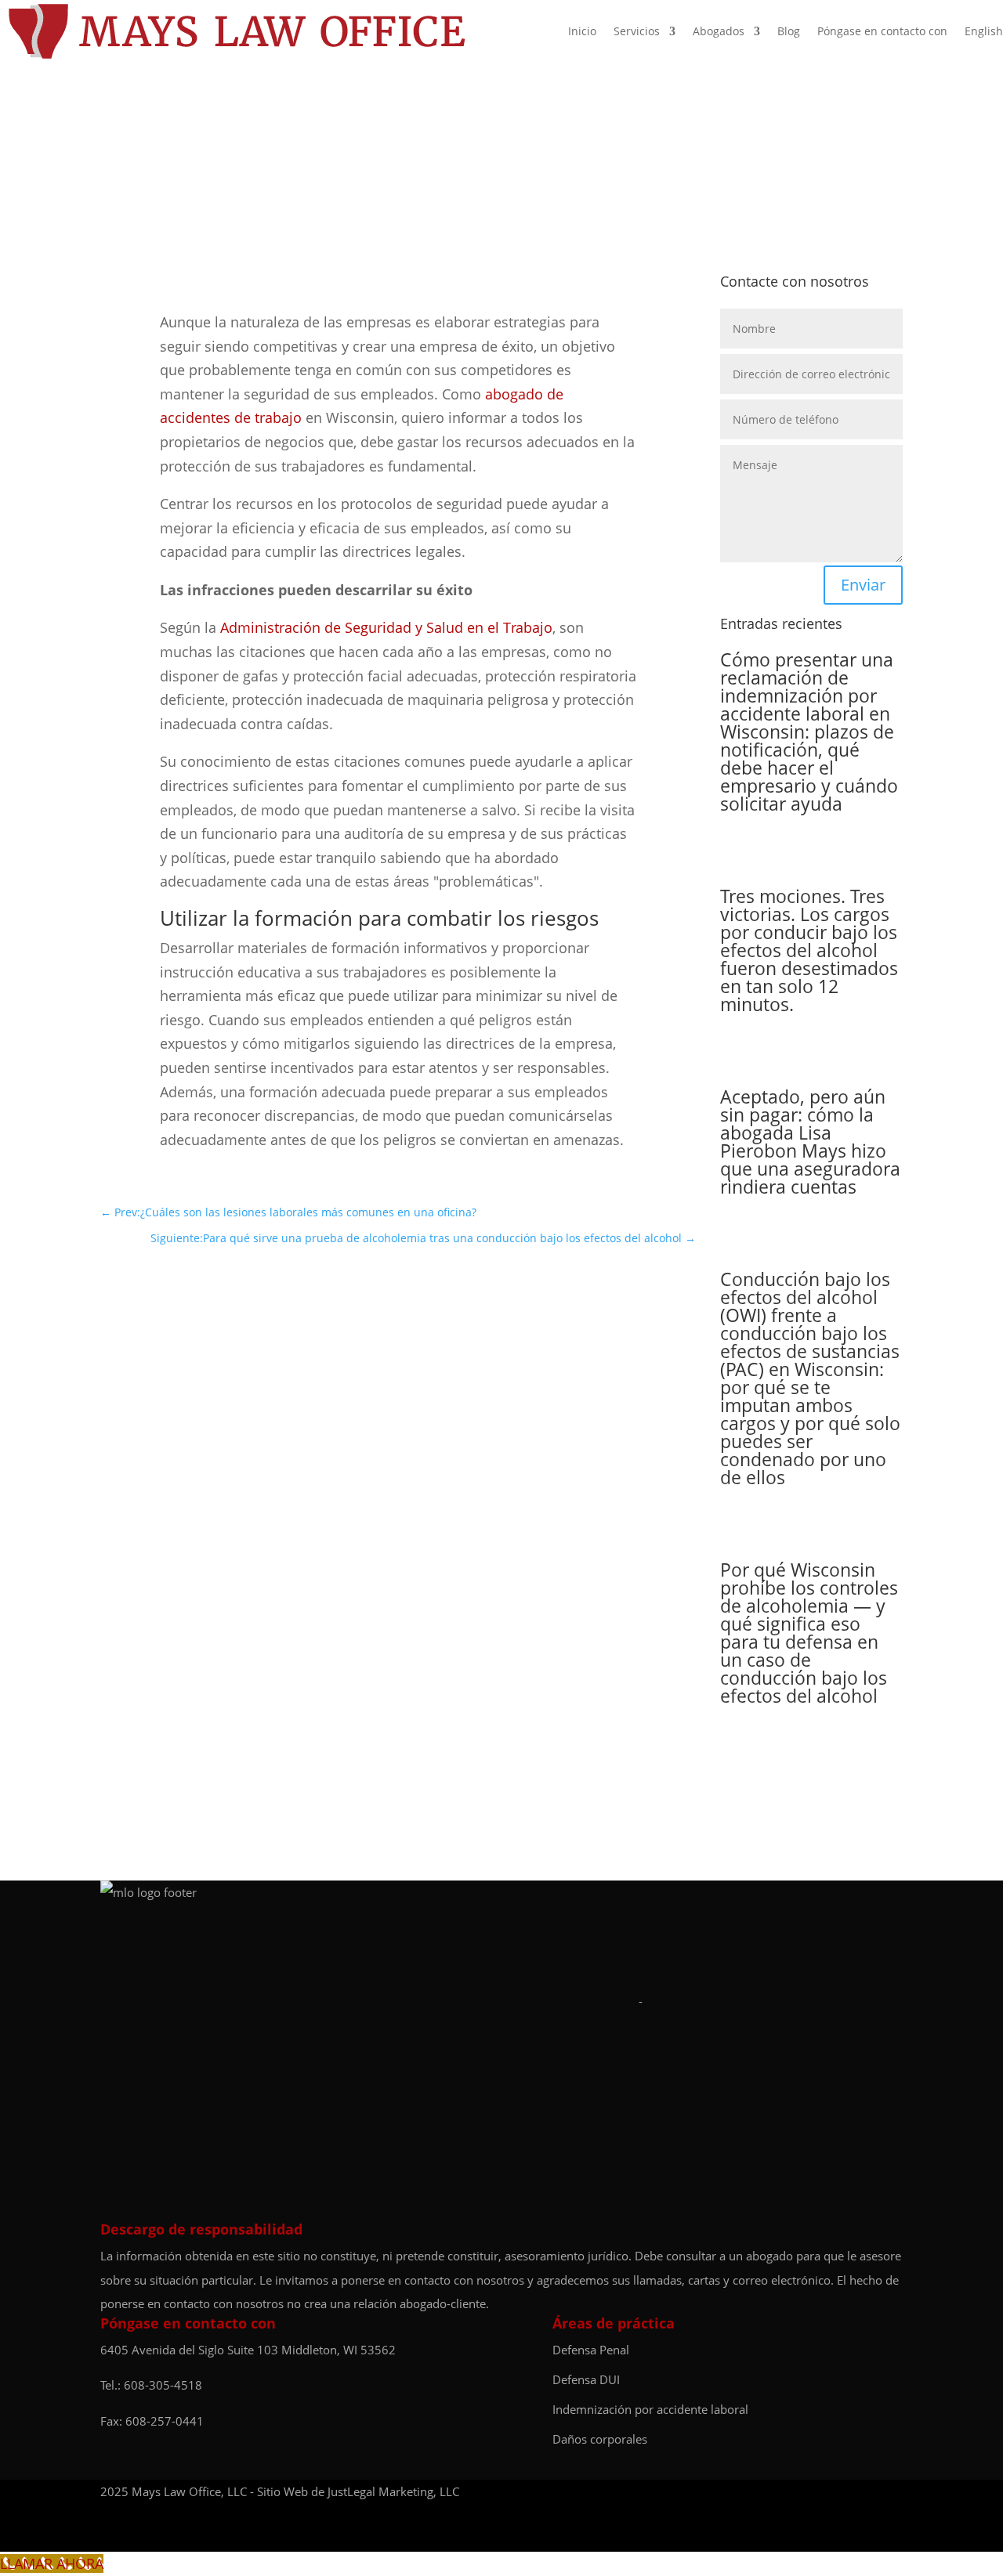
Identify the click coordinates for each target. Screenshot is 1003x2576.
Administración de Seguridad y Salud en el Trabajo (386, 627)
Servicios (637, 31)
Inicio (582, 31)
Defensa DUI (586, 2379)
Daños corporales (600, 2439)
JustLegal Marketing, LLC (393, 2491)
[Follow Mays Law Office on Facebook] (861, 2492)
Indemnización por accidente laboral (650, 2409)
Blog (789, 31)
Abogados (719, 31)
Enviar (863, 585)
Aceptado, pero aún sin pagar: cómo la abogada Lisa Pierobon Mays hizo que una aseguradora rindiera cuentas (810, 1142)
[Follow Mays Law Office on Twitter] (895, 2492)
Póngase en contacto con (882, 31)
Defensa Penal (591, 2350)
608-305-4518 (163, 2385)
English (984, 31)
